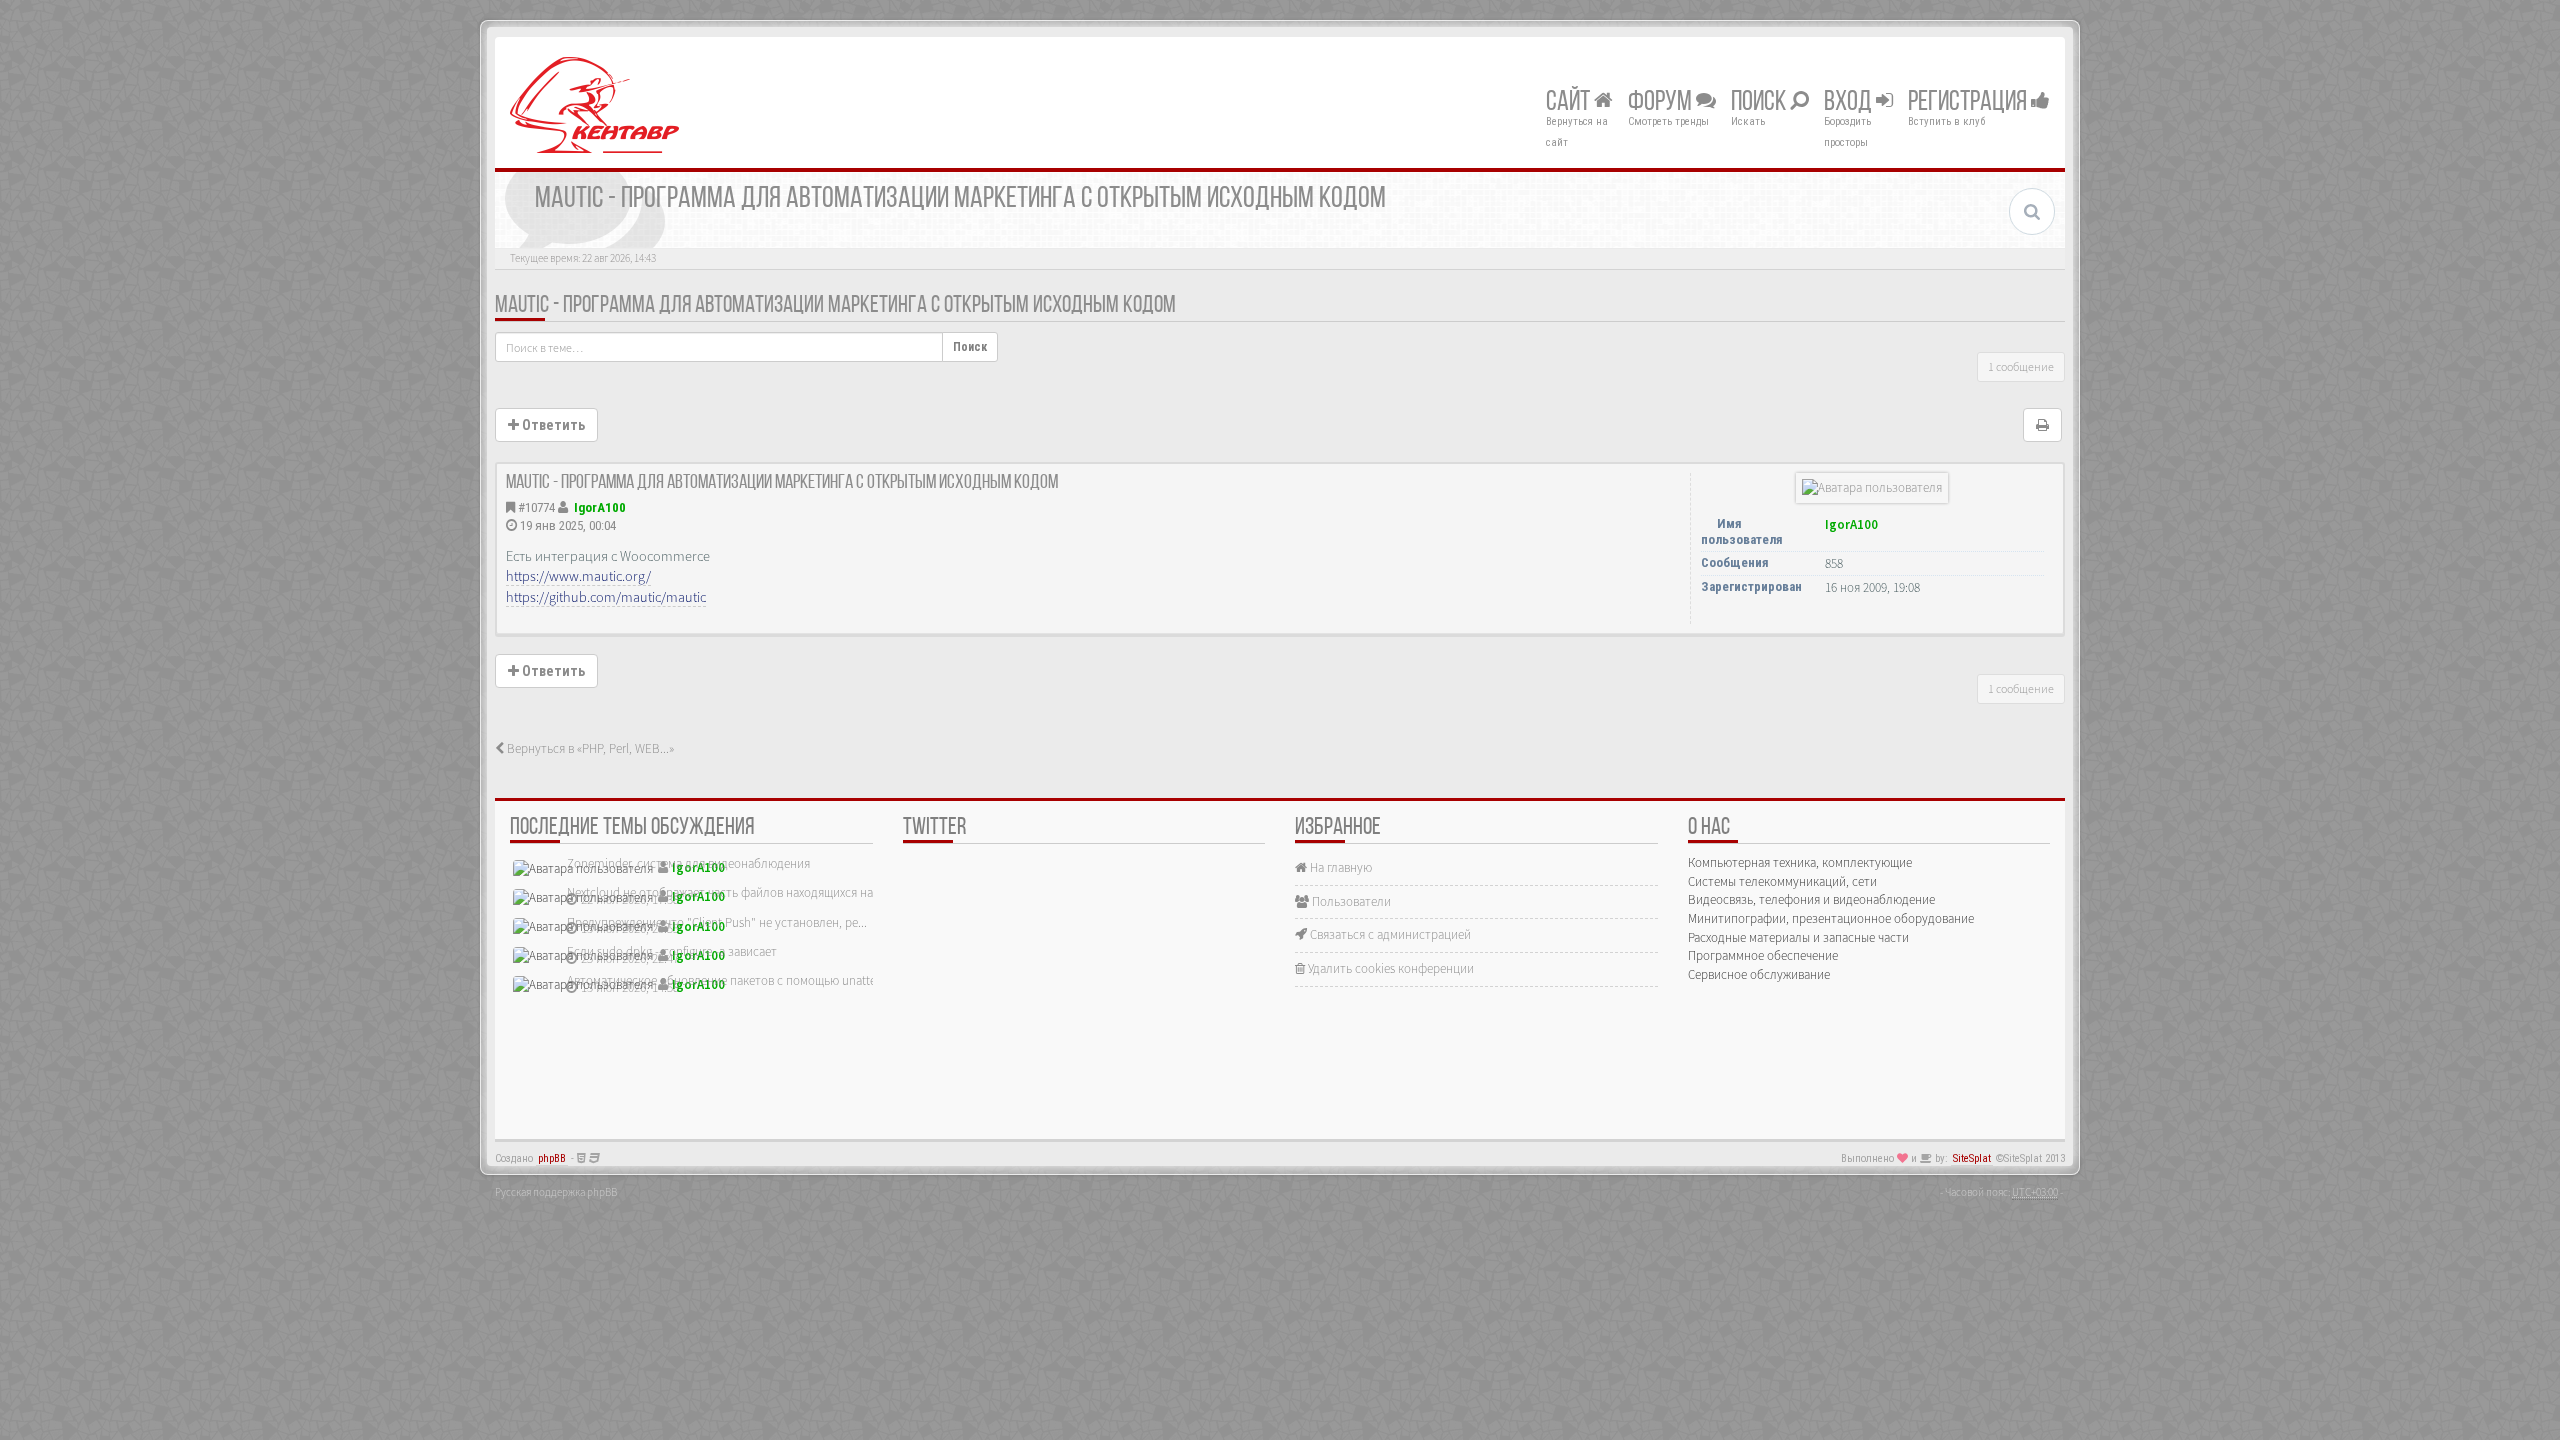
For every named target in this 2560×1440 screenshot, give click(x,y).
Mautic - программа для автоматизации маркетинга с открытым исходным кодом (835, 306)
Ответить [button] (552, 425)
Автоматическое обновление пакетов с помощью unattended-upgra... (756, 980)
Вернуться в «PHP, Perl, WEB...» (589, 748)
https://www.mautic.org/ (578, 576)
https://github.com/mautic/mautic (606, 597)
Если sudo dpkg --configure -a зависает (672, 951)
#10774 (536, 507)
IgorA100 (600, 507)
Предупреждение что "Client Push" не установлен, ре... (717, 922)
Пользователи (1350, 901)
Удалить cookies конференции (1389, 968)
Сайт (1570, 103)
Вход (1850, 103)
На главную (1339, 867)
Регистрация (1969, 103)
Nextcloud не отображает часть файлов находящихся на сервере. (745, 892)
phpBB (552, 1158)
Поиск (1760, 103)
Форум (1662, 103)
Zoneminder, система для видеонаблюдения (688, 863)
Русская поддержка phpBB (556, 1192)
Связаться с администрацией (1389, 934)
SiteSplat (1972, 1158)
